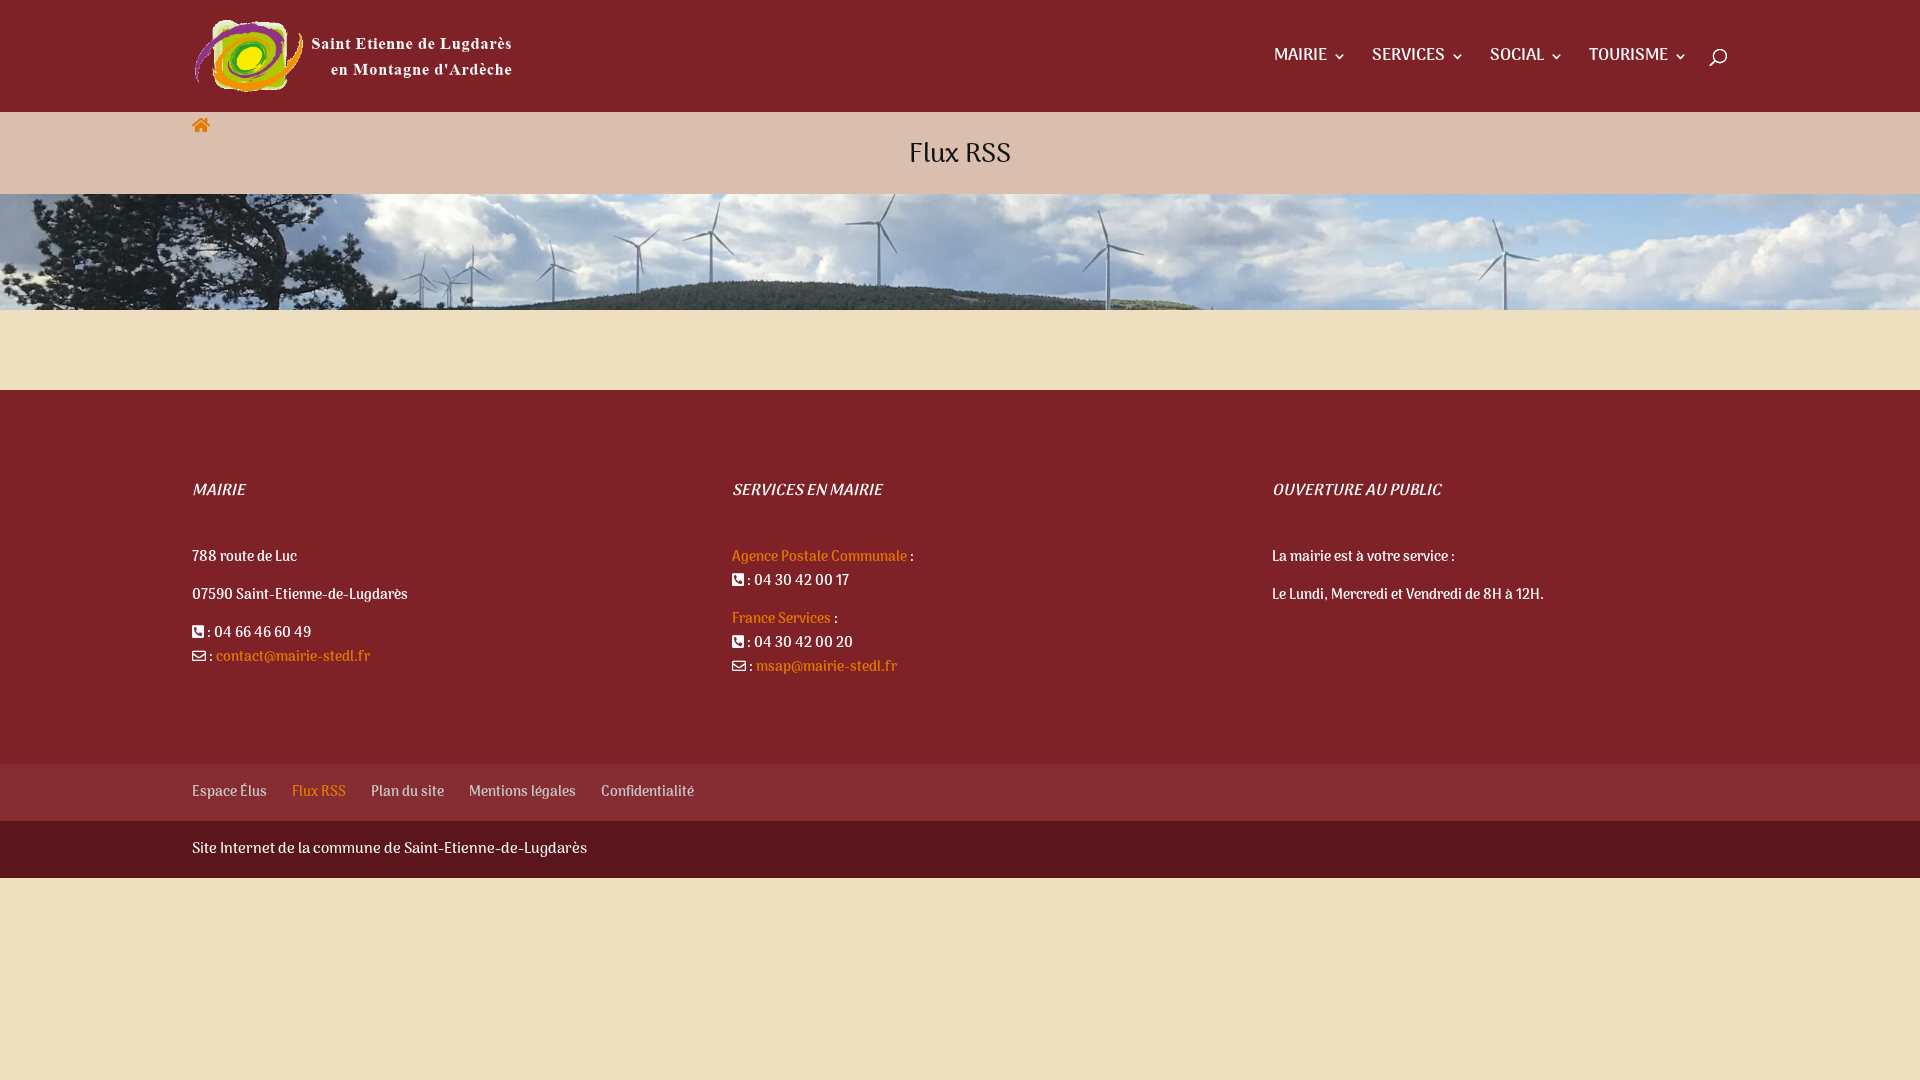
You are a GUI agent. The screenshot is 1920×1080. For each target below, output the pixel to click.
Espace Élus (229, 792)
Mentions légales (522, 792)
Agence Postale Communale (819, 557)
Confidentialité (647, 792)
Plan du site (407, 792)
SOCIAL (1517, 59)
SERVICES (1408, 59)
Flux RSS (319, 792)
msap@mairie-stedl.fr (826, 667)
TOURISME (1628, 59)
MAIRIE (1300, 59)
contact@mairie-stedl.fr (293, 657)
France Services (781, 619)
